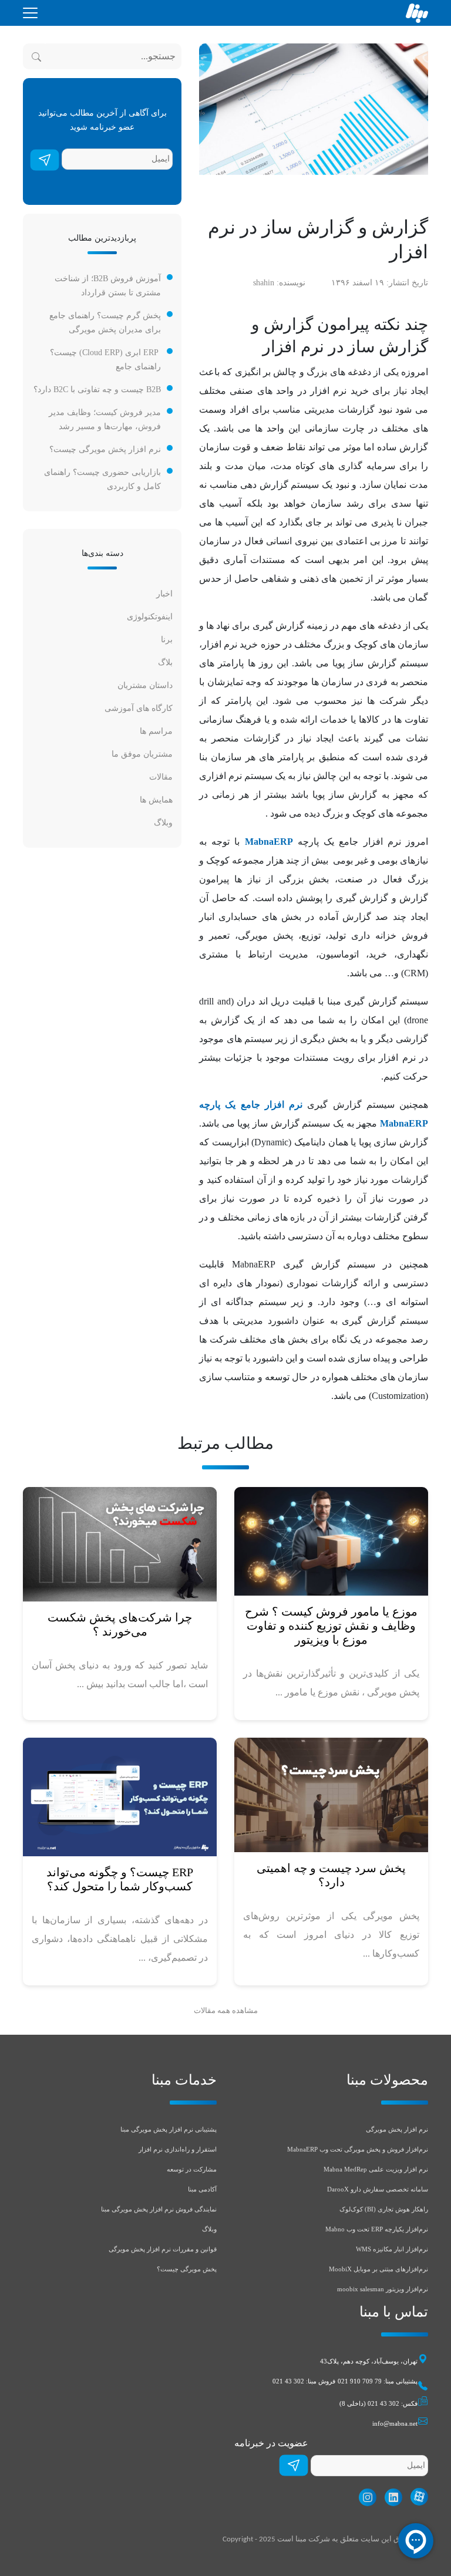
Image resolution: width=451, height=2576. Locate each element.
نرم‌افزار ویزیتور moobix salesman (383, 2289)
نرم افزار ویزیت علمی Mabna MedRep (376, 2169)
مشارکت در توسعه (192, 2169)
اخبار (164, 594)
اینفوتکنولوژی (150, 617)
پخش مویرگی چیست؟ (187, 2269)
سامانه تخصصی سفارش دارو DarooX (378, 2189)
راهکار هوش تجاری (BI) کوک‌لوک (384, 2209)
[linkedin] (391, 2497)
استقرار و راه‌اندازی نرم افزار (178, 2149)
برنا (167, 640)
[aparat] (416, 2497)
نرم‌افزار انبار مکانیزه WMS (392, 2249)
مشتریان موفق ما (142, 754)
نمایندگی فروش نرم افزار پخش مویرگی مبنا (159, 2209)
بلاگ (165, 662)
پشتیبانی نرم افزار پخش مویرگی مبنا (169, 2129)
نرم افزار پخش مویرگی (397, 2129)
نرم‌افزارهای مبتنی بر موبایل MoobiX (378, 2269)
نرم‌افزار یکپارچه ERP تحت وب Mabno (377, 2229)
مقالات (161, 777)
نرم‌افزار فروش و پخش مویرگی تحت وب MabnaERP (358, 2149)
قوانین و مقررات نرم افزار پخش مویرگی (163, 2249)
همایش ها (156, 800)
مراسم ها (156, 731)
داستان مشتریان (145, 685)
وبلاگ (163, 823)
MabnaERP (269, 842)
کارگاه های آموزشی (139, 708)
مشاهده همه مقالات (226, 2011)
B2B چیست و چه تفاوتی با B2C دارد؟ (97, 390)
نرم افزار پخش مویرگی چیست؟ (105, 449)
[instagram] (365, 2497)
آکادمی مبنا (202, 2189)
